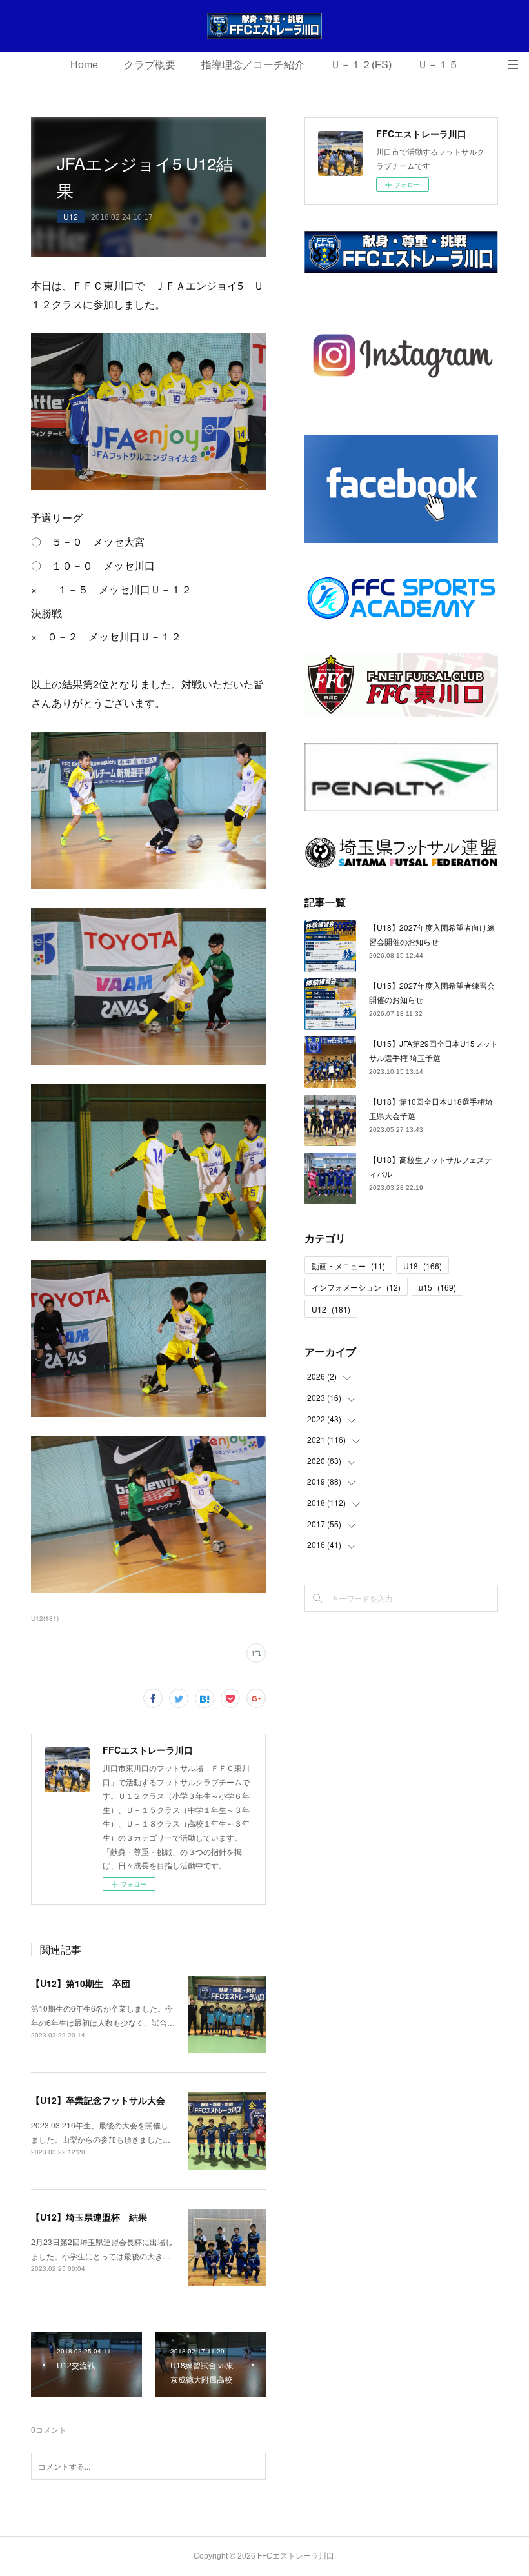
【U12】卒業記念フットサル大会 (98, 2100)
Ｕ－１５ (438, 65)
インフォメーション (356, 1287)
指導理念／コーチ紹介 (253, 65)
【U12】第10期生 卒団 (81, 1983)
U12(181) (45, 1618)
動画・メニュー (348, 1266)
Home (84, 65)
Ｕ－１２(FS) (361, 65)
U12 (71, 216)
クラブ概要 (150, 65)
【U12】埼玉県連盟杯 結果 (89, 2217)
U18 (423, 1266)
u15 (437, 1287)
